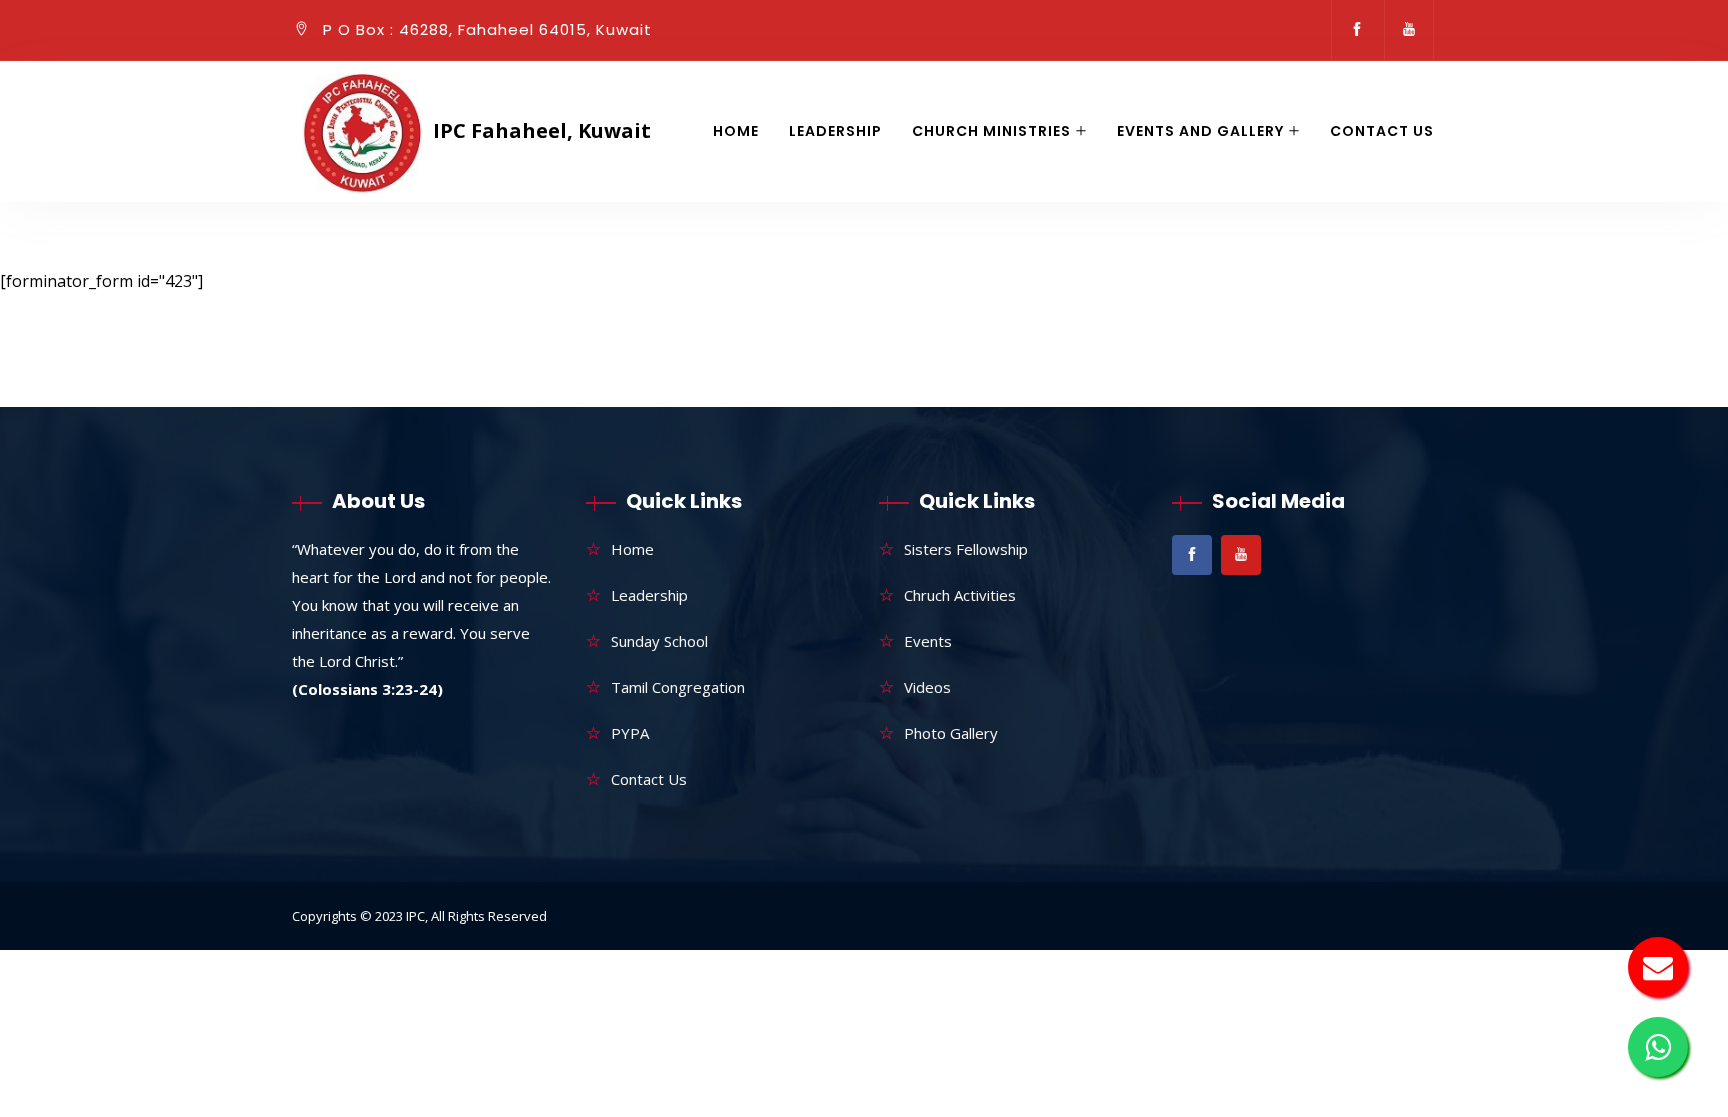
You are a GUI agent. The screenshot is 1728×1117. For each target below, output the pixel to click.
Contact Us (1382, 131)
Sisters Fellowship (966, 549)
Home (736, 131)
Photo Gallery (951, 733)
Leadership (835, 131)
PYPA (630, 733)
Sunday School (659, 641)
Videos (927, 687)
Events (928, 641)
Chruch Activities (960, 595)
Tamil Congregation (678, 687)
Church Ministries (991, 131)
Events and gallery (1200, 131)
